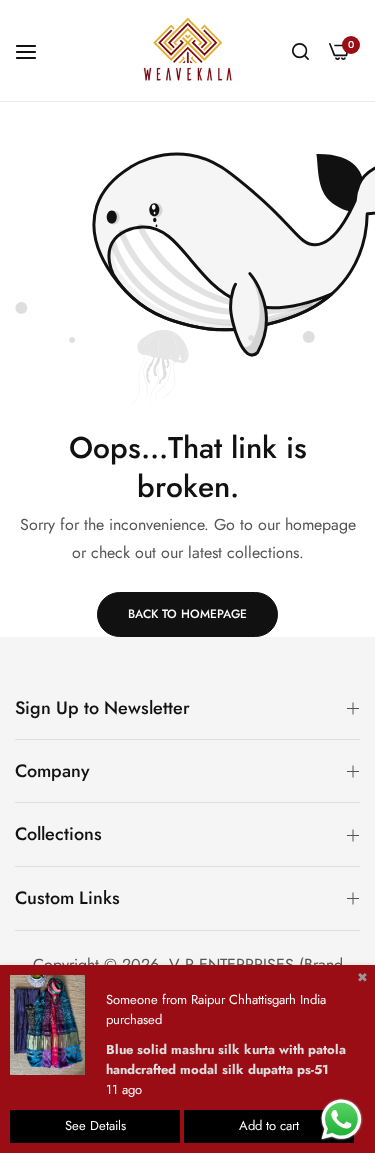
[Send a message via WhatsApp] (341, 1119)
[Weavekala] (188, 50)
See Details (95, 1125)
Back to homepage (187, 614)
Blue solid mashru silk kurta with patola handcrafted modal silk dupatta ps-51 (226, 1059)
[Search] (300, 50)
